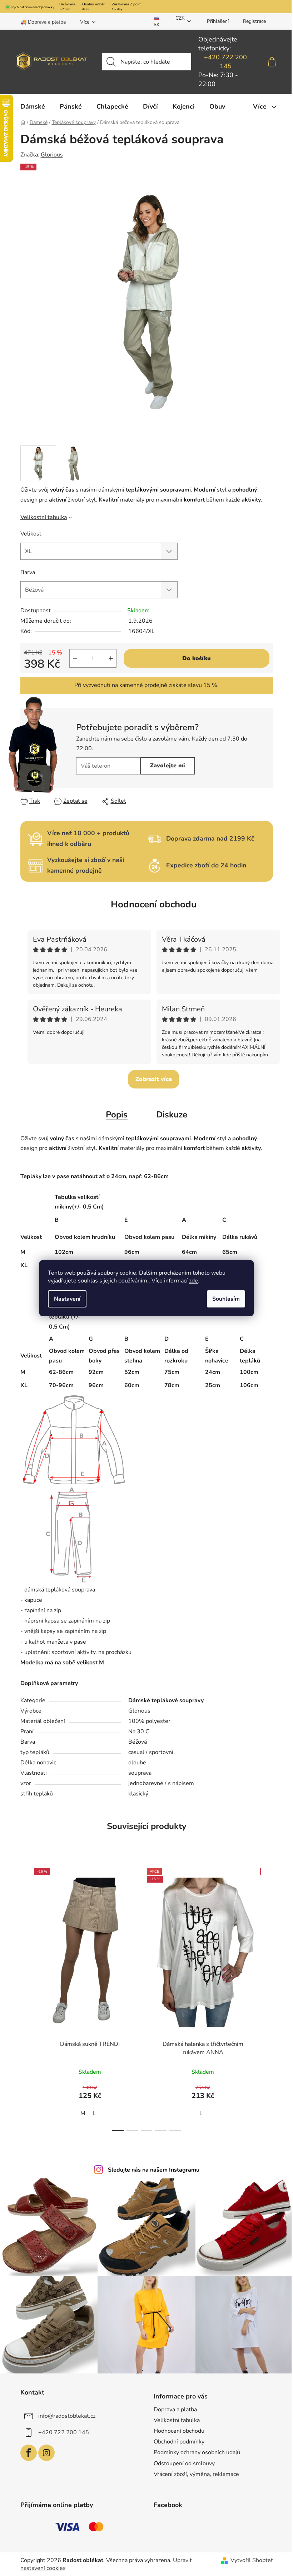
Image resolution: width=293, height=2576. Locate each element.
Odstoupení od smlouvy (184, 2463)
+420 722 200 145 (225, 62)
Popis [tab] (117, 1115)
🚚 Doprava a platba (43, 22)
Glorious (52, 155)
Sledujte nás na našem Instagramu (154, 2170)
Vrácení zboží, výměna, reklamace (196, 2474)
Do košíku (197, 658)
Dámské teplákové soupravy (166, 1700)
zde (193, 1281)
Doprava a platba (175, 2410)
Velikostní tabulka (44, 517)
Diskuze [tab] (172, 1115)
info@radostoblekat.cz (67, 2416)
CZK (180, 18)
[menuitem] (33, 106)
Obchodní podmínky (179, 2442)
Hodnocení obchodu (154, 904)
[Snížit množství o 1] (75, 658)
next (267, 1997)
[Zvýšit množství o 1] (111, 658)
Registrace (254, 21)
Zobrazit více (154, 1079)
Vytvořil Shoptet (252, 2560)
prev (26, 1997)
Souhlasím (226, 1299)
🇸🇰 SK (157, 21)
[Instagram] (46, 2453)
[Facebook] (29, 2453)
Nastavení (67, 1299)
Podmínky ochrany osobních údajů (197, 2452)
